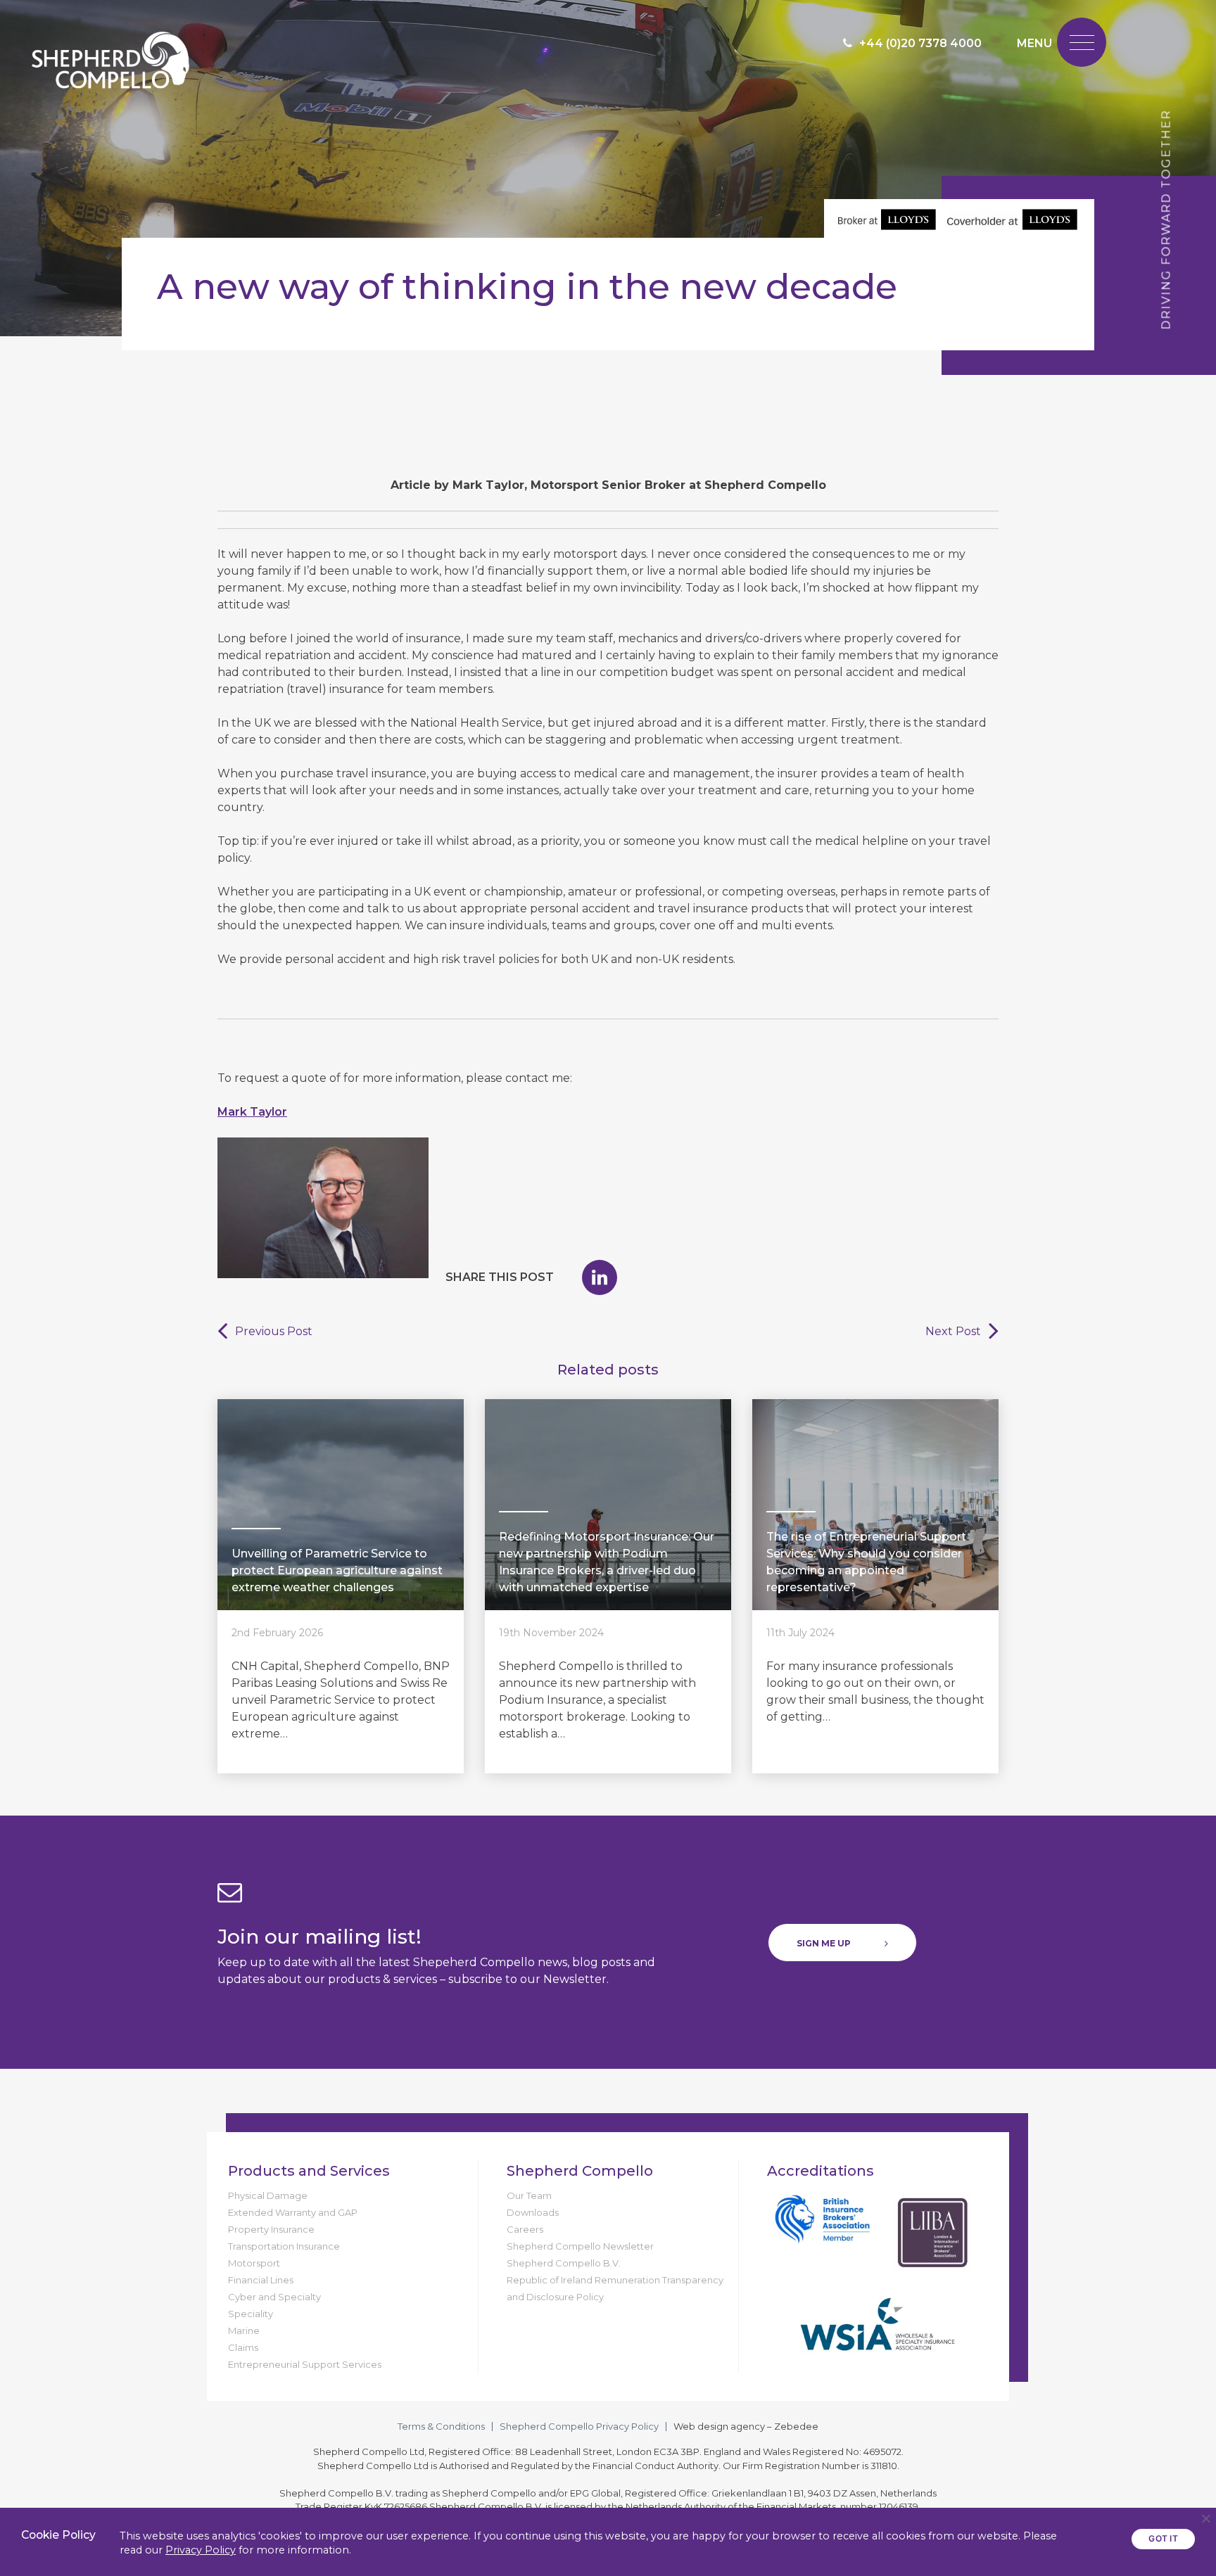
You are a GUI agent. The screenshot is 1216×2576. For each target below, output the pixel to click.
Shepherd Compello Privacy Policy (579, 2426)
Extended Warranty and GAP (293, 2212)
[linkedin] (600, 1277)
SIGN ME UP (824, 1943)
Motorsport (254, 2263)
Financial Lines (261, 2280)
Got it (1163, 2538)
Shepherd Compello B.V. (564, 2263)
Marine (244, 2330)
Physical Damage (268, 2195)
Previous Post (274, 1331)
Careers (525, 2229)
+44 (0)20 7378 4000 (920, 43)
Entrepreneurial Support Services (305, 2364)
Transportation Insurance (284, 2246)
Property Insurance (271, 2229)
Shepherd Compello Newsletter (580, 2246)
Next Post (953, 1331)
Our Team (529, 2195)
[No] (1205, 2518)
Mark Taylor (252, 1112)
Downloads (533, 2212)
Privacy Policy (201, 2550)
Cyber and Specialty (274, 2297)
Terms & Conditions (441, 2426)
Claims (243, 2347)
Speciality (251, 2314)
